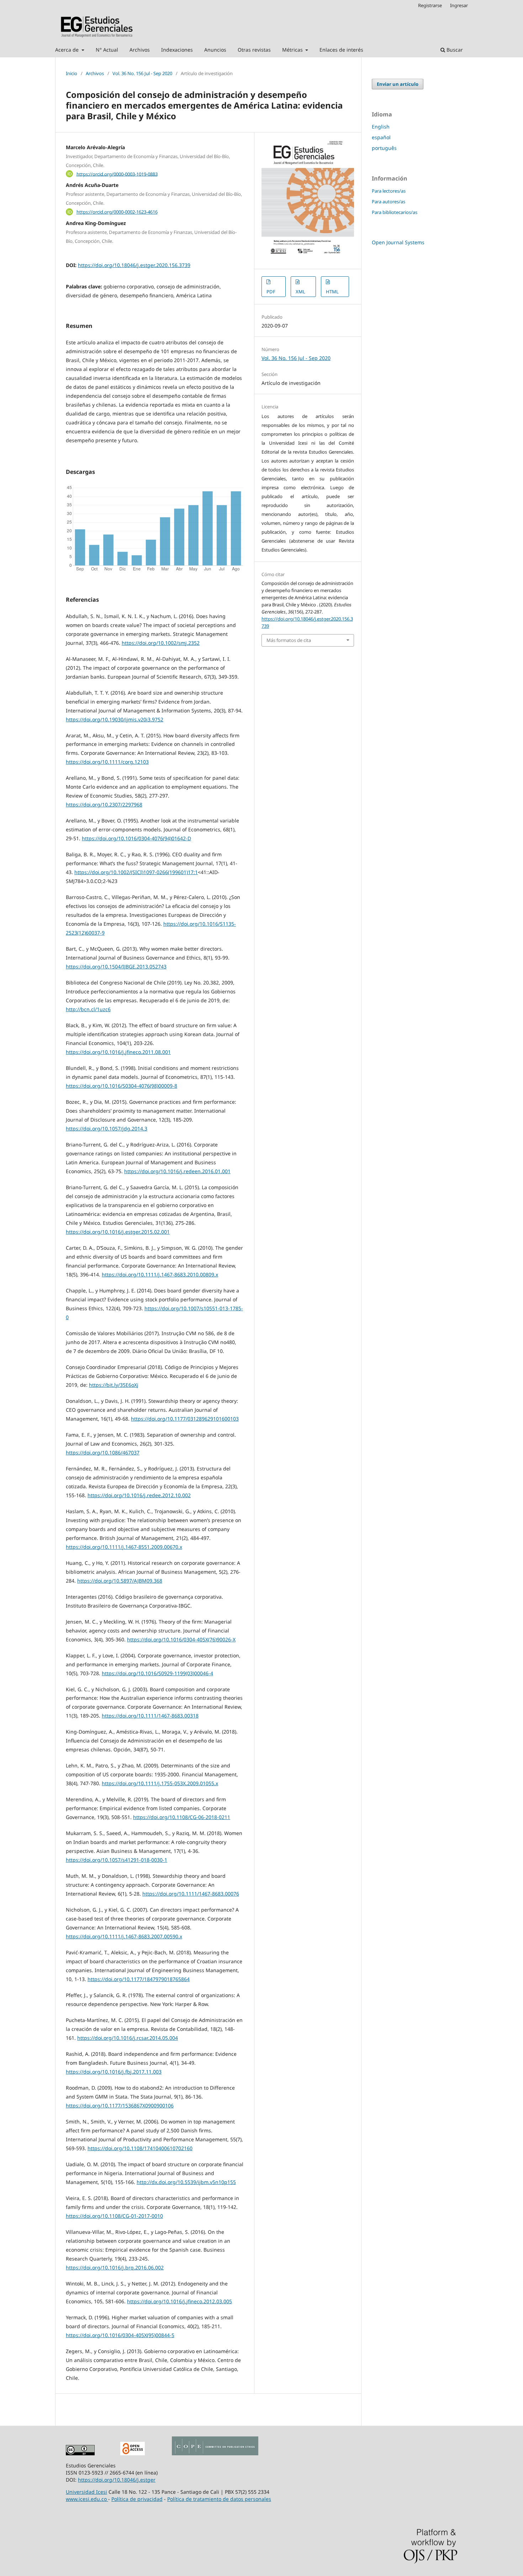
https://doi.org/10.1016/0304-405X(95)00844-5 (120, 2335)
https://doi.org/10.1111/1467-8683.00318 (150, 1716)
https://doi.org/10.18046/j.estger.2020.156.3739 (134, 265)
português (384, 148)
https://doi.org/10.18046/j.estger (117, 2480)
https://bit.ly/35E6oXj (114, 1385)
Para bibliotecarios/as (395, 212)
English (381, 127)
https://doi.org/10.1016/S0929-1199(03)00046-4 (157, 1673)
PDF (271, 292)
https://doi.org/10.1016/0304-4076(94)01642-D (136, 838)
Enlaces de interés (341, 50)
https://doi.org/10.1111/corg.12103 (107, 762)
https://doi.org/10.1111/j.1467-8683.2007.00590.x (124, 1936)
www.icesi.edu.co (87, 2499)
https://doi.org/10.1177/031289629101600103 (185, 1419)
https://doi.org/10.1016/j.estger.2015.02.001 (118, 1232)
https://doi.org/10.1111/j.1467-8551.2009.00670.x (124, 1547)
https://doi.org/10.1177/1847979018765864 (139, 1979)
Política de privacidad (137, 2499)
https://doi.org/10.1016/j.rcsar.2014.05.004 (128, 2038)
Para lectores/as (389, 191)
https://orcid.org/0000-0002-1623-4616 (117, 212)
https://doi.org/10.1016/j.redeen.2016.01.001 (177, 1171)
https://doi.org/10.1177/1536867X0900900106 (120, 2105)
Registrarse (430, 5)
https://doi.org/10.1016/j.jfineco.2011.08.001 (118, 1052)
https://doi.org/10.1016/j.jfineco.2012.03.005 (179, 2301)
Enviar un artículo (398, 84)
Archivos (140, 50)
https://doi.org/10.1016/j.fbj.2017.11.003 (114, 2072)
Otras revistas (254, 50)
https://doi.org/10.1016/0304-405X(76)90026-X (181, 1639)
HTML (332, 292)
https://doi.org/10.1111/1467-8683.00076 (191, 1894)
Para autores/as (389, 202)
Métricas (293, 50)
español (381, 137)
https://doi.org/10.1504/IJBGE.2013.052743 (116, 966)
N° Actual (107, 50)
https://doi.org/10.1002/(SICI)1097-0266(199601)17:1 (136, 872)
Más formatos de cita (289, 640)
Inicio (72, 73)
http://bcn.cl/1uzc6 (88, 1009)
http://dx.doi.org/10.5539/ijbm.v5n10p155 (186, 2182)
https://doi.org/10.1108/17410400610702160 (140, 2148)
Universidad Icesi (86, 2492)
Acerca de (68, 50)
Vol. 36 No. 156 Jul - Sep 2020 (142, 73)
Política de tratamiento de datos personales (219, 2499)
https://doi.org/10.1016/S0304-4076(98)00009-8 (121, 1086)
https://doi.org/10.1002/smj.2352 (161, 643)
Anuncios (215, 50)
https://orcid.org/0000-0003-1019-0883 (117, 174)
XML (300, 292)
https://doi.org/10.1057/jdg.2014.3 (107, 1128)
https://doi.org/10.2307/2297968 (104, 804)
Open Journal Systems (398, 242)
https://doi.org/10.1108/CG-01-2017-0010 (114, 2216)
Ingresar (459, 5)
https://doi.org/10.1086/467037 (103, 1452)
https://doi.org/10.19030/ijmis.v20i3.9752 (115, 719)
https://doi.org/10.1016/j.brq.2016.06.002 (115, 2267)
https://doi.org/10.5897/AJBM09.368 (120, 1581)
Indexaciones (177, 50)
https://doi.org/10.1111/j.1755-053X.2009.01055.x (160, 1783)
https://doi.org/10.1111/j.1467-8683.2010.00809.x (160, 1274)
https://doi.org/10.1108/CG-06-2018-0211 (182, 1817)
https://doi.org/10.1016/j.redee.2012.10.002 (139, 1495)
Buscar (454, 50)
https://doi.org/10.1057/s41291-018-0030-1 (117, 1860)
